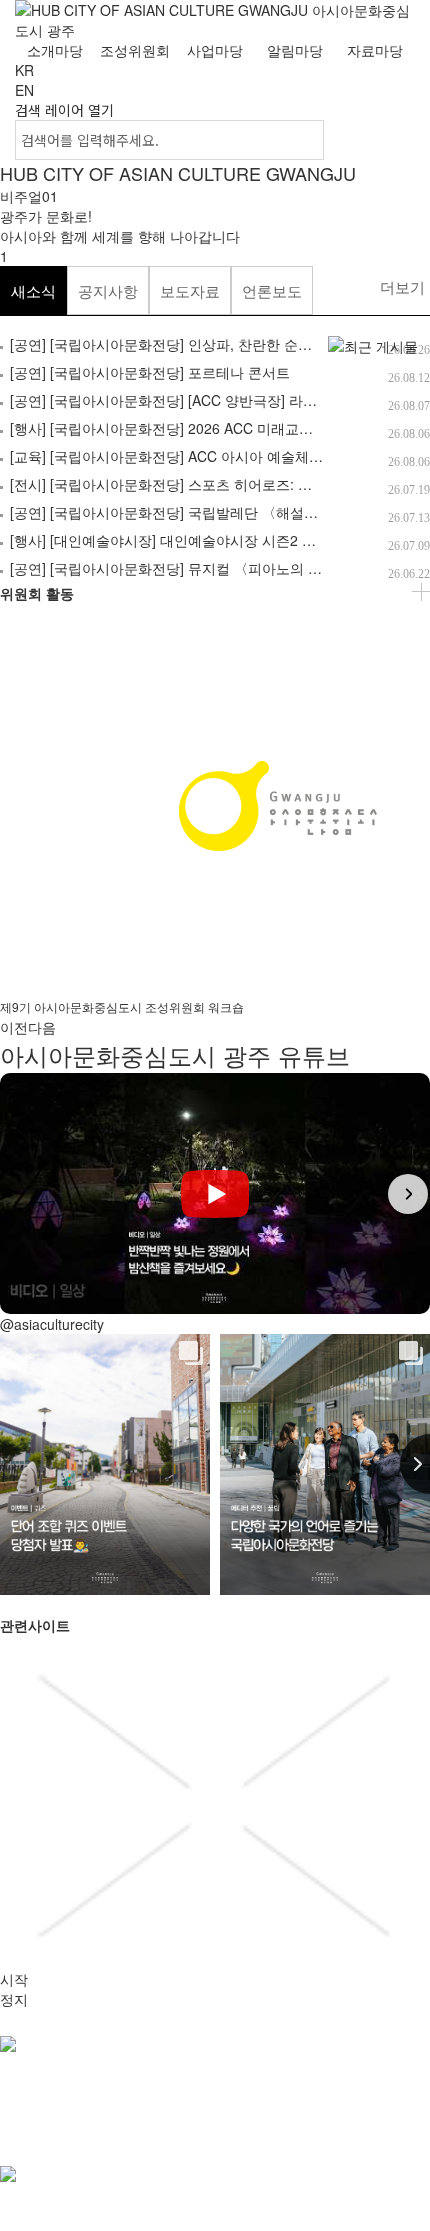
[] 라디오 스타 (186, 400)
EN (24, 90)
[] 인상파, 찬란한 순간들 (168, 344)
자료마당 (375, 50)
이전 (14, 1027)
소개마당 (55, 50)
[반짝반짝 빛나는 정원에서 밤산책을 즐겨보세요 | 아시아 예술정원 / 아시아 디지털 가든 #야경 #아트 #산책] (215, 1193)
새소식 (33, 290)
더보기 (402, 286)
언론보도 (272, 290)
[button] (22, 1194)
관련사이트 (32, 2141)
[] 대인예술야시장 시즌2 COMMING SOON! (215, 540)
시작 (14, 1979)
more (421, 592)
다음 (42, 1027)
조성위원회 (135, 50)
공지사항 (108, 290)
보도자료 (190, 290)
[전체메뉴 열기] (390, 80)
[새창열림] (215, 2184)
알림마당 (295, 50)
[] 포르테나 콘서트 (150, 372)
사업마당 (215, 50)
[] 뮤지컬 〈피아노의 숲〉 (173, 568)
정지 (14, 1999)
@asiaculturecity (52, 1324)
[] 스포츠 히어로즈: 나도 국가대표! (200, 484)
